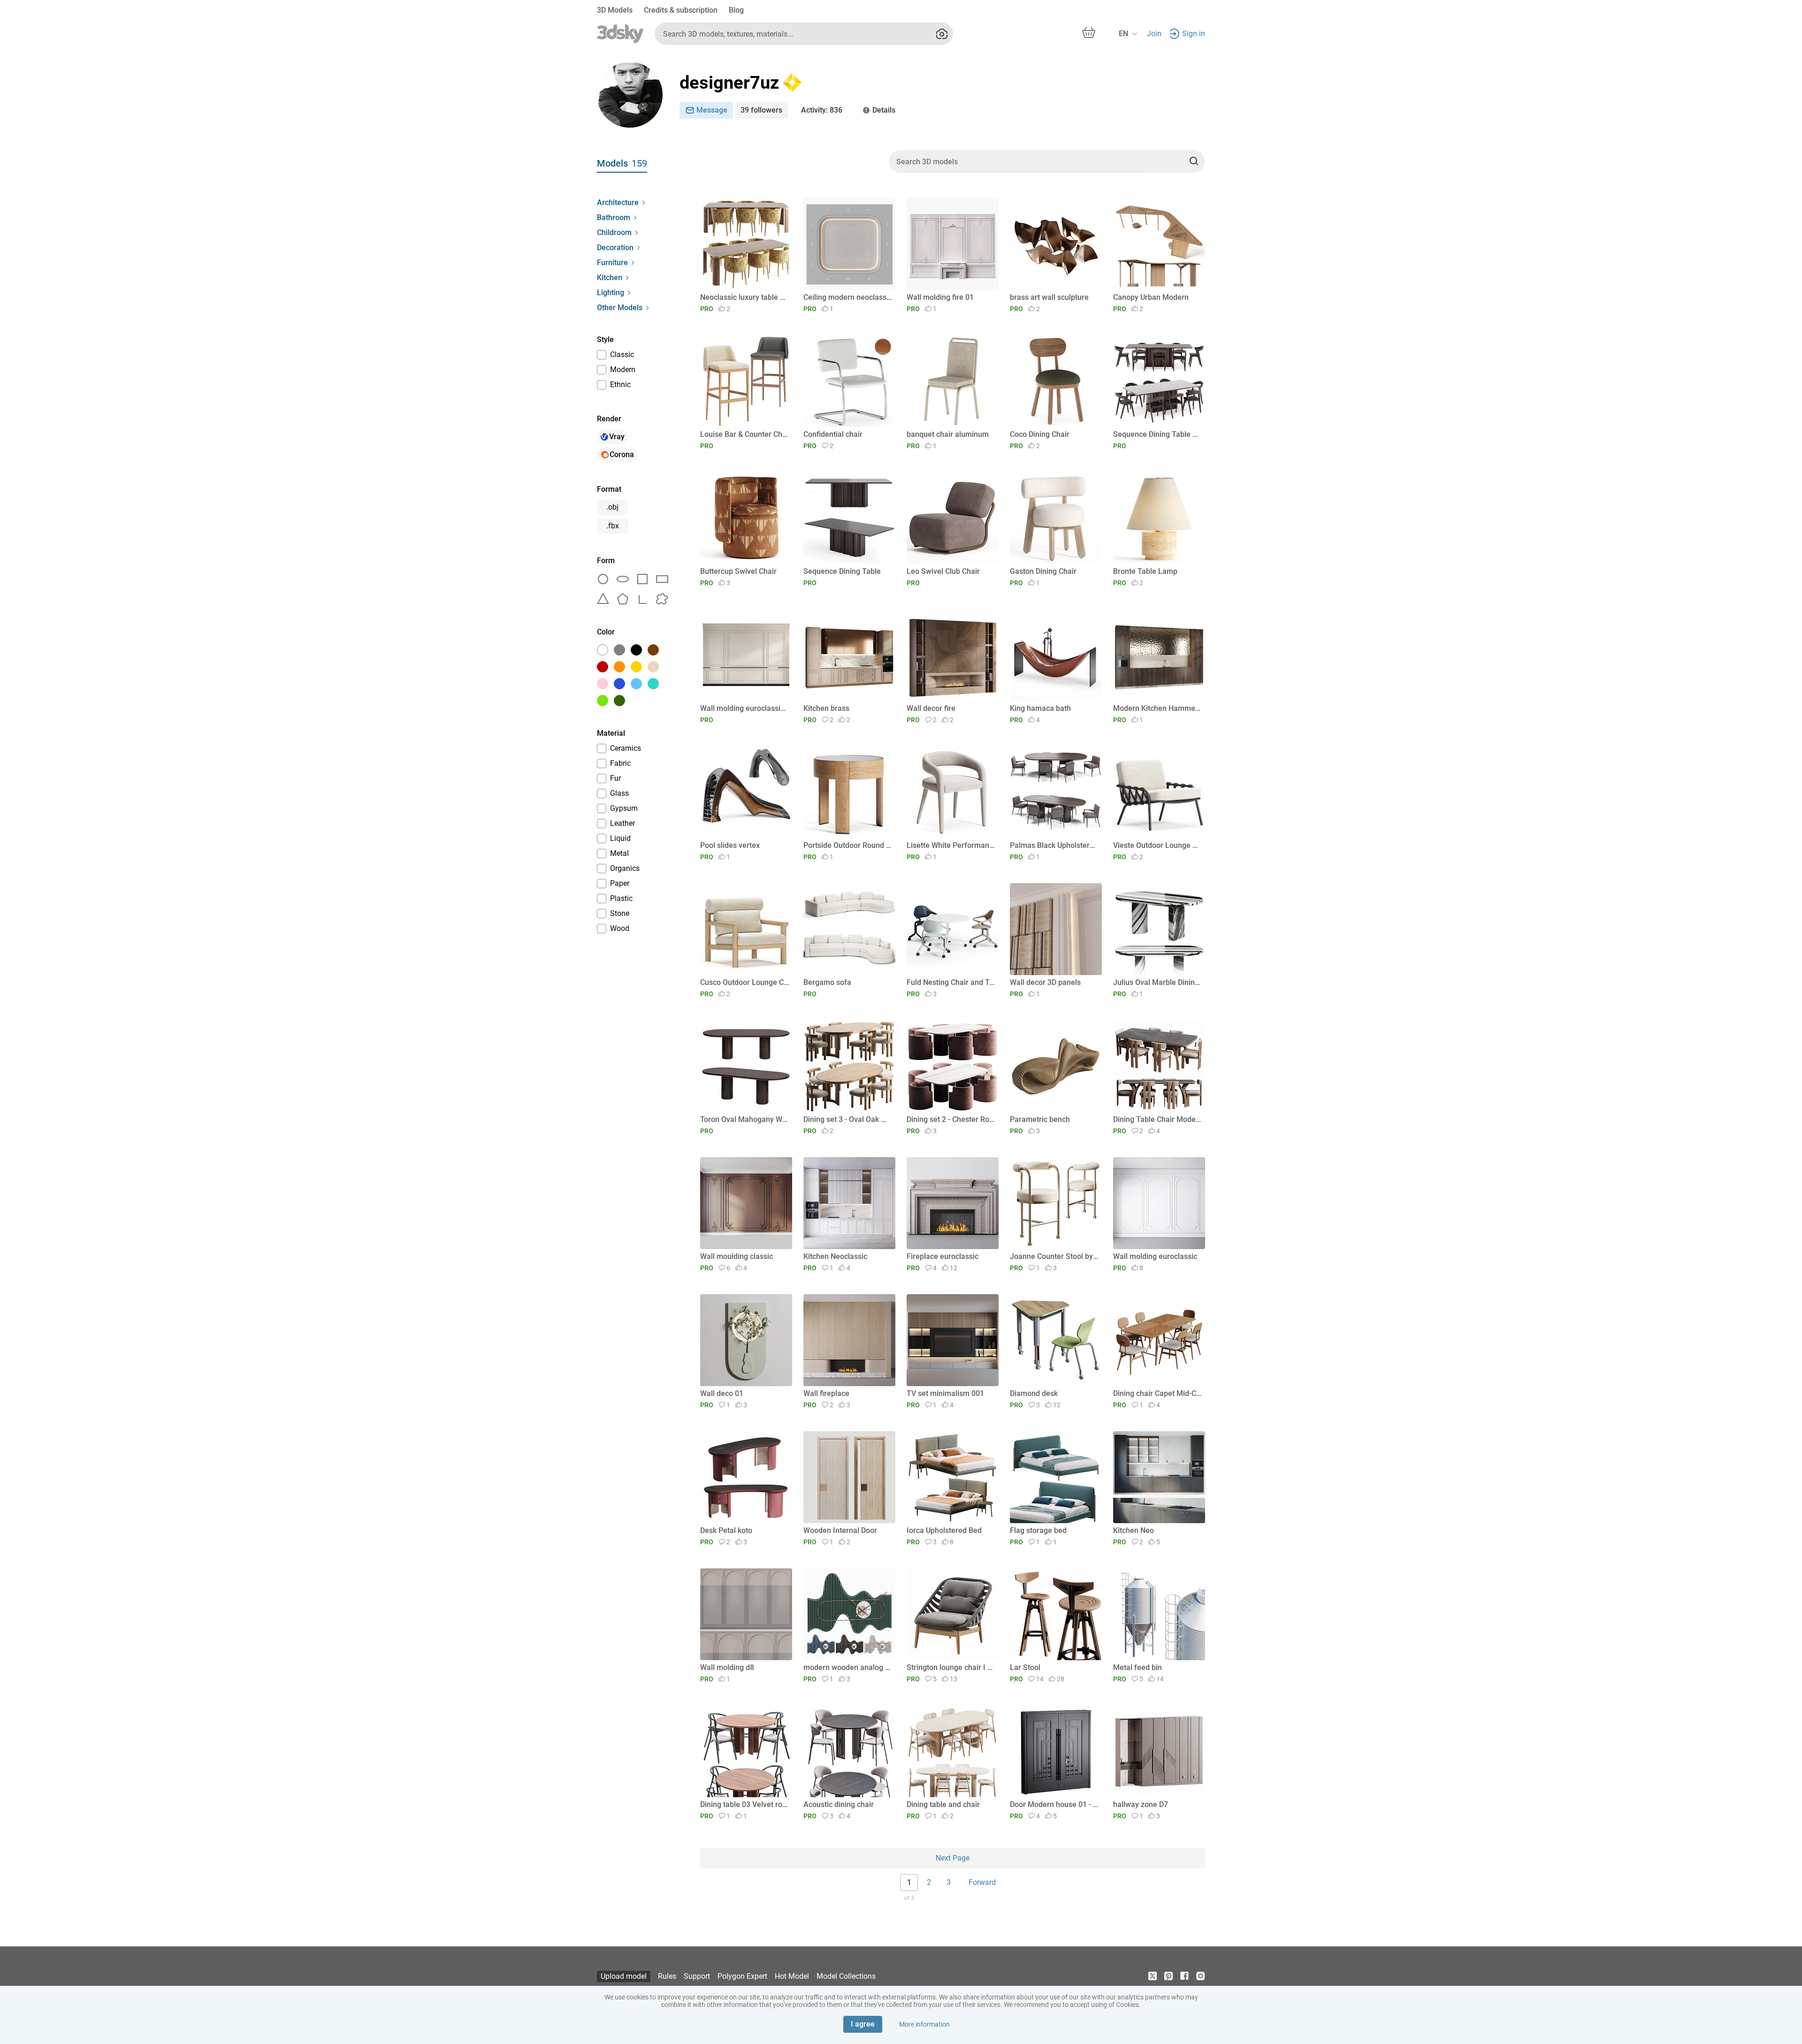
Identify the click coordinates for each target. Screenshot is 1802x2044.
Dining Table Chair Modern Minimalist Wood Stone (1157, 1119)
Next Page (953, 1858)
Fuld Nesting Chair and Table (951, 982)
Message (712, 110)
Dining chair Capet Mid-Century (1157, 1393)
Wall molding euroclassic (1155, 1256)
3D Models (615, 10)
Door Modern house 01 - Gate (1054, 1804)
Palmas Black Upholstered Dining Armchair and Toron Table (1054, 845)
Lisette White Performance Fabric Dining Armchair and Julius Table (951, 845)
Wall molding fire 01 (940, 297)
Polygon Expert (742, 1976)
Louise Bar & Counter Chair (744, 434)
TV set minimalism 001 (945, 1393)
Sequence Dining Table (842, 571)
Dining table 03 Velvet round (744, 1804)
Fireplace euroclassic (943, 1256)
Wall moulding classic (737, 1256)
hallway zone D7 (1141, 1804)
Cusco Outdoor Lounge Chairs (744, 982)
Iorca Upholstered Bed (944, 1530)
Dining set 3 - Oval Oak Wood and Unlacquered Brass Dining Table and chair (848, 1119)
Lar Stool (1025, 1667)
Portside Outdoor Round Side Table (848, 845)
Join (1154, 34)
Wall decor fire (931, 708)
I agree (863, 2024)
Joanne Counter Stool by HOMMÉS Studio (1054, 1256)
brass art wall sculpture (1049, 297)
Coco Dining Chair (1040, 434)
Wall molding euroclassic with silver (744, 708)
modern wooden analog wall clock (848, 1667)
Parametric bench (1040, 1119)
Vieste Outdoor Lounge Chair (1157, 845)
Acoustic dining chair (839, 1804)
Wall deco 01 (722, 1393)
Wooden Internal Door (840, 1530)
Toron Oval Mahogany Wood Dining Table (744, 1119)
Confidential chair (833, 434)
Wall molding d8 (727, 1667)
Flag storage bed (1038, 1530)
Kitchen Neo (1134, 1530)
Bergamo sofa (827, 982)
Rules (667, 1976)
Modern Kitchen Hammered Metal (1157, 708)
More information (924, 2024)
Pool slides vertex (730, 845)
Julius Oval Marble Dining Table (1157, 982)
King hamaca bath (1040, 708)
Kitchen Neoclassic (835, 1256)
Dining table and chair (943, 1804)
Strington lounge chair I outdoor (951, 1667)
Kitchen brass (826, 708)
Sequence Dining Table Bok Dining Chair (1157, 434)
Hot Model (792, 1976)
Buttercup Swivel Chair (738, 571)
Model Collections (846, 1976)
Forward (982, 1882)
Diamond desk (1034, 1393)
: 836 (822, 110)
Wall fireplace (826, 1393)
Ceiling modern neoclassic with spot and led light (848, 297)
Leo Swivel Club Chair (943, 571)
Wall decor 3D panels (1045, 982)
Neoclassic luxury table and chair (744, 297)
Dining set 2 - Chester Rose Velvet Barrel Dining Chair (951, 1119)
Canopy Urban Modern (1151, 297)
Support (697, 1976)
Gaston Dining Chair (1043, 571)
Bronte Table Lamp (1145, 571)
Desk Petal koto (726, 1530)
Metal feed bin (1138, 1667)
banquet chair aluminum (948, 434)
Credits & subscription (681, 10)
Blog (736, 10)
